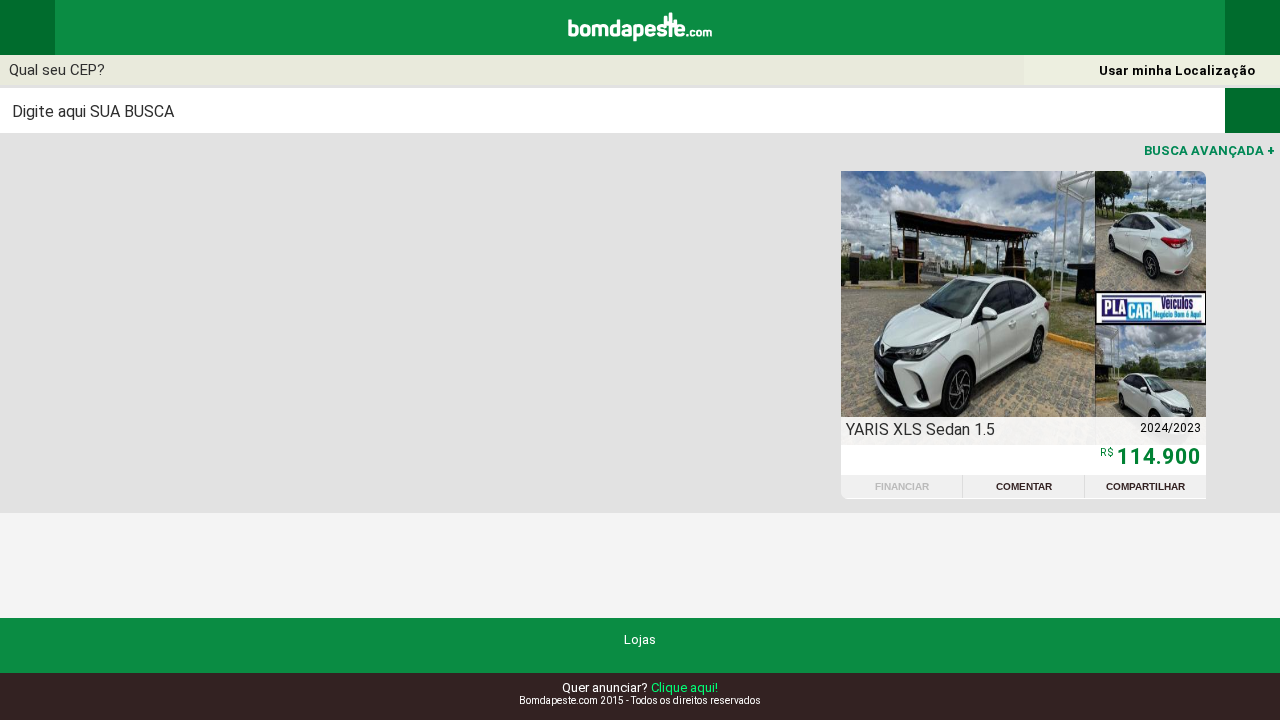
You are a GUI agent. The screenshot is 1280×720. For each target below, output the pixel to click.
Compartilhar (1145, 486)
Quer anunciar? (640, 687)
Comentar (1024, 486)
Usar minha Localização (1177, 70)
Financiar (902, 486)
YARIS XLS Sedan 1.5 (920, 429)
